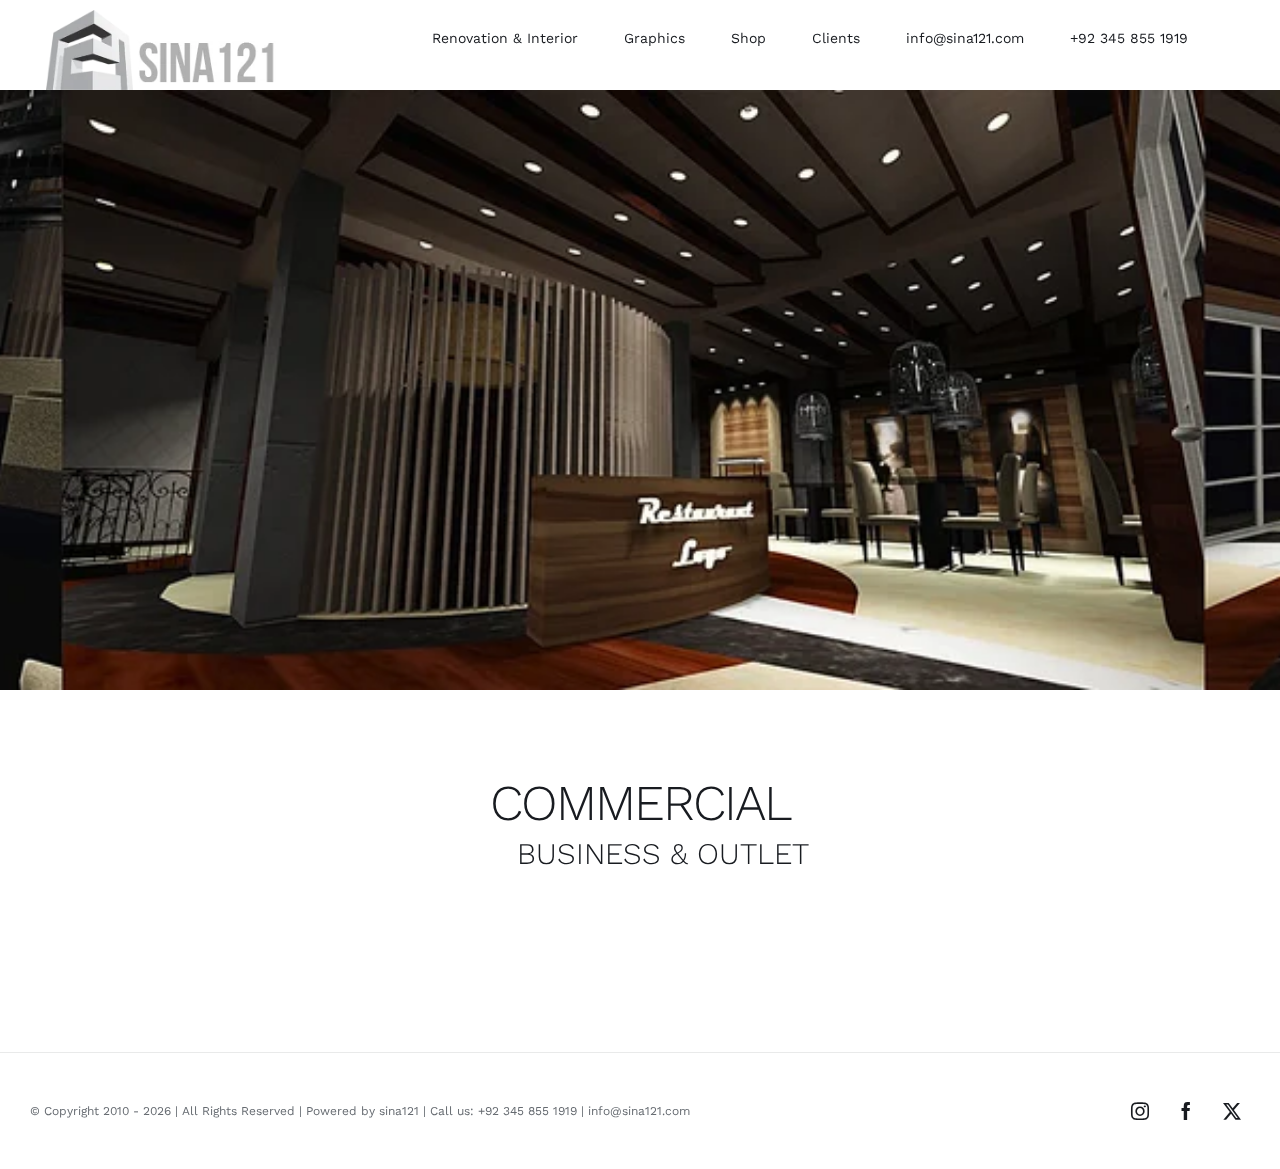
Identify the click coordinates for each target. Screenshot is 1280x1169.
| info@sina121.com (633, 1111)
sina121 (399, 1111)
